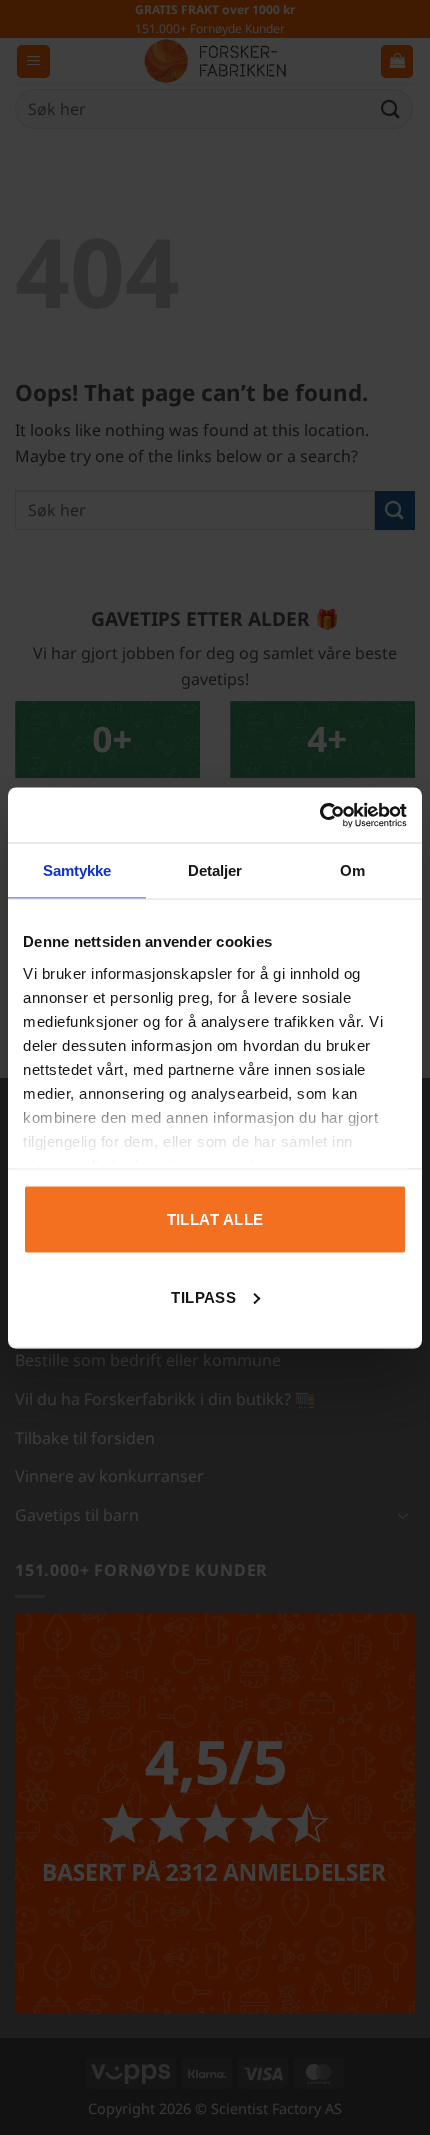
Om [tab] (352, 870)
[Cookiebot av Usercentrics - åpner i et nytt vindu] (319, 815)
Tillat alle (215, 1219)
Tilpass (203, 1296)
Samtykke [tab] (77, 870)
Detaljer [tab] (215, 870)
